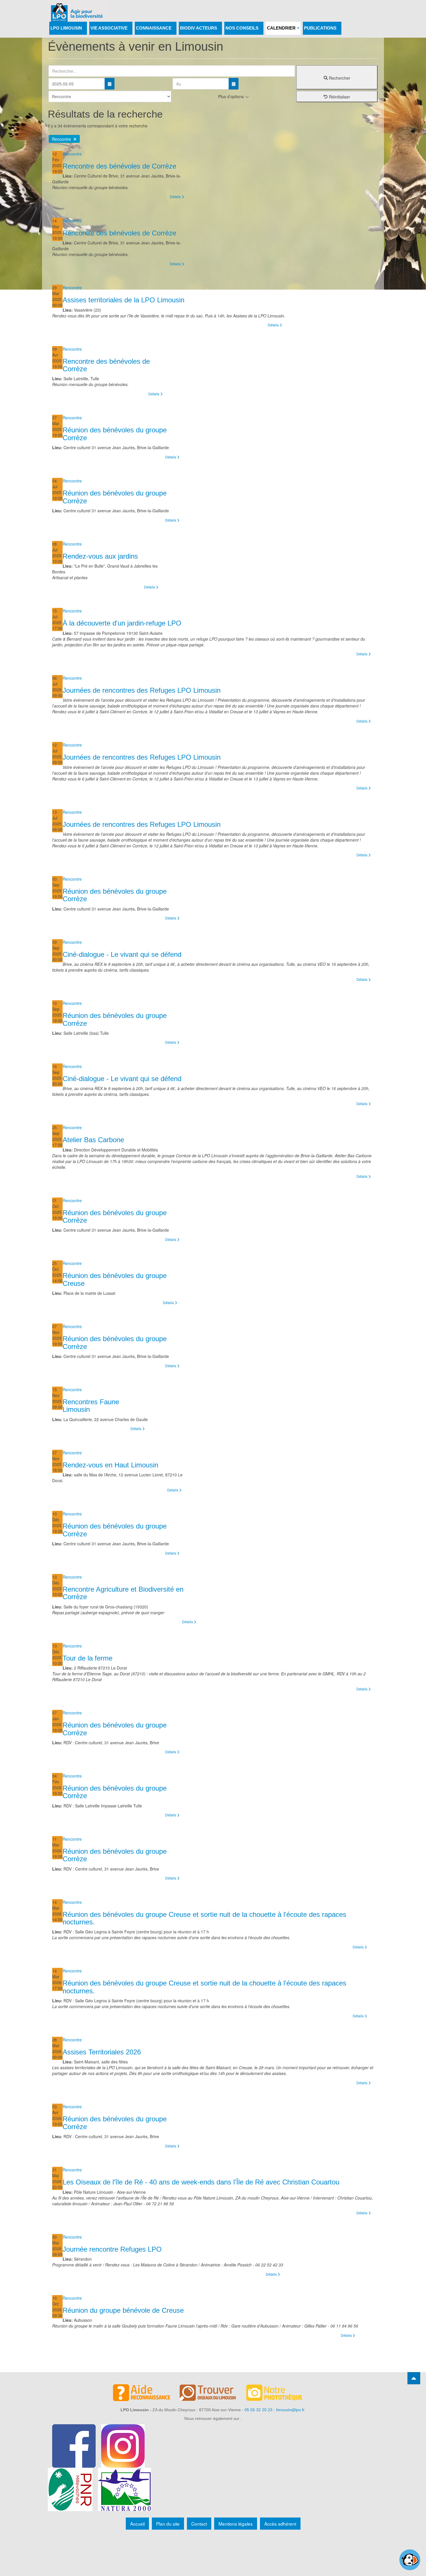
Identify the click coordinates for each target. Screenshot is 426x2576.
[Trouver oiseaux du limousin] (213, 2394)
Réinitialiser (339, 97)
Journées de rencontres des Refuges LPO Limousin (142, 690)
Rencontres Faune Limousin (91, 1406)
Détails (176, 196)
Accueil (137, 2524)
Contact (199, 2524)
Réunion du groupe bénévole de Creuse (123, 2310)
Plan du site (168, 2524)
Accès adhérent (280, 2524)
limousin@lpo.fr (290, 2410)
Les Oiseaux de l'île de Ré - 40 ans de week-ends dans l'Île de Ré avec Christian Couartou (201, 2182)
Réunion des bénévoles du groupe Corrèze (115, 434)
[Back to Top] (414, 2378)
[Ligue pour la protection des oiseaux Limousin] (77, 8)
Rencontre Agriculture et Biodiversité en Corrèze (123, 1593)
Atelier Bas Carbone (93, 1140)
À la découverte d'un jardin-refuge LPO (122, 623)
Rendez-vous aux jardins (100, 556)
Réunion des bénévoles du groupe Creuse (115, 1279)
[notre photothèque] (280, 2394)
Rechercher (339, 78)
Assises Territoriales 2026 (102, 2052)
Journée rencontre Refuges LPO (112, 2249)
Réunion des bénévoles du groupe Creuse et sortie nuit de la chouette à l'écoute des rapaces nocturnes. (204, 1918)
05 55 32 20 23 (258, 2410)
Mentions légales (236, 2524)
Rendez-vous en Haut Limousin (110, 1465)
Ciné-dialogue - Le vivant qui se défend (122, 954)
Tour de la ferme (88, 1658)
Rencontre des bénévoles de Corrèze (119, 166)
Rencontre (63, 139)
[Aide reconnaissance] (146, 2394)
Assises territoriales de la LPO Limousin (123, 300)
